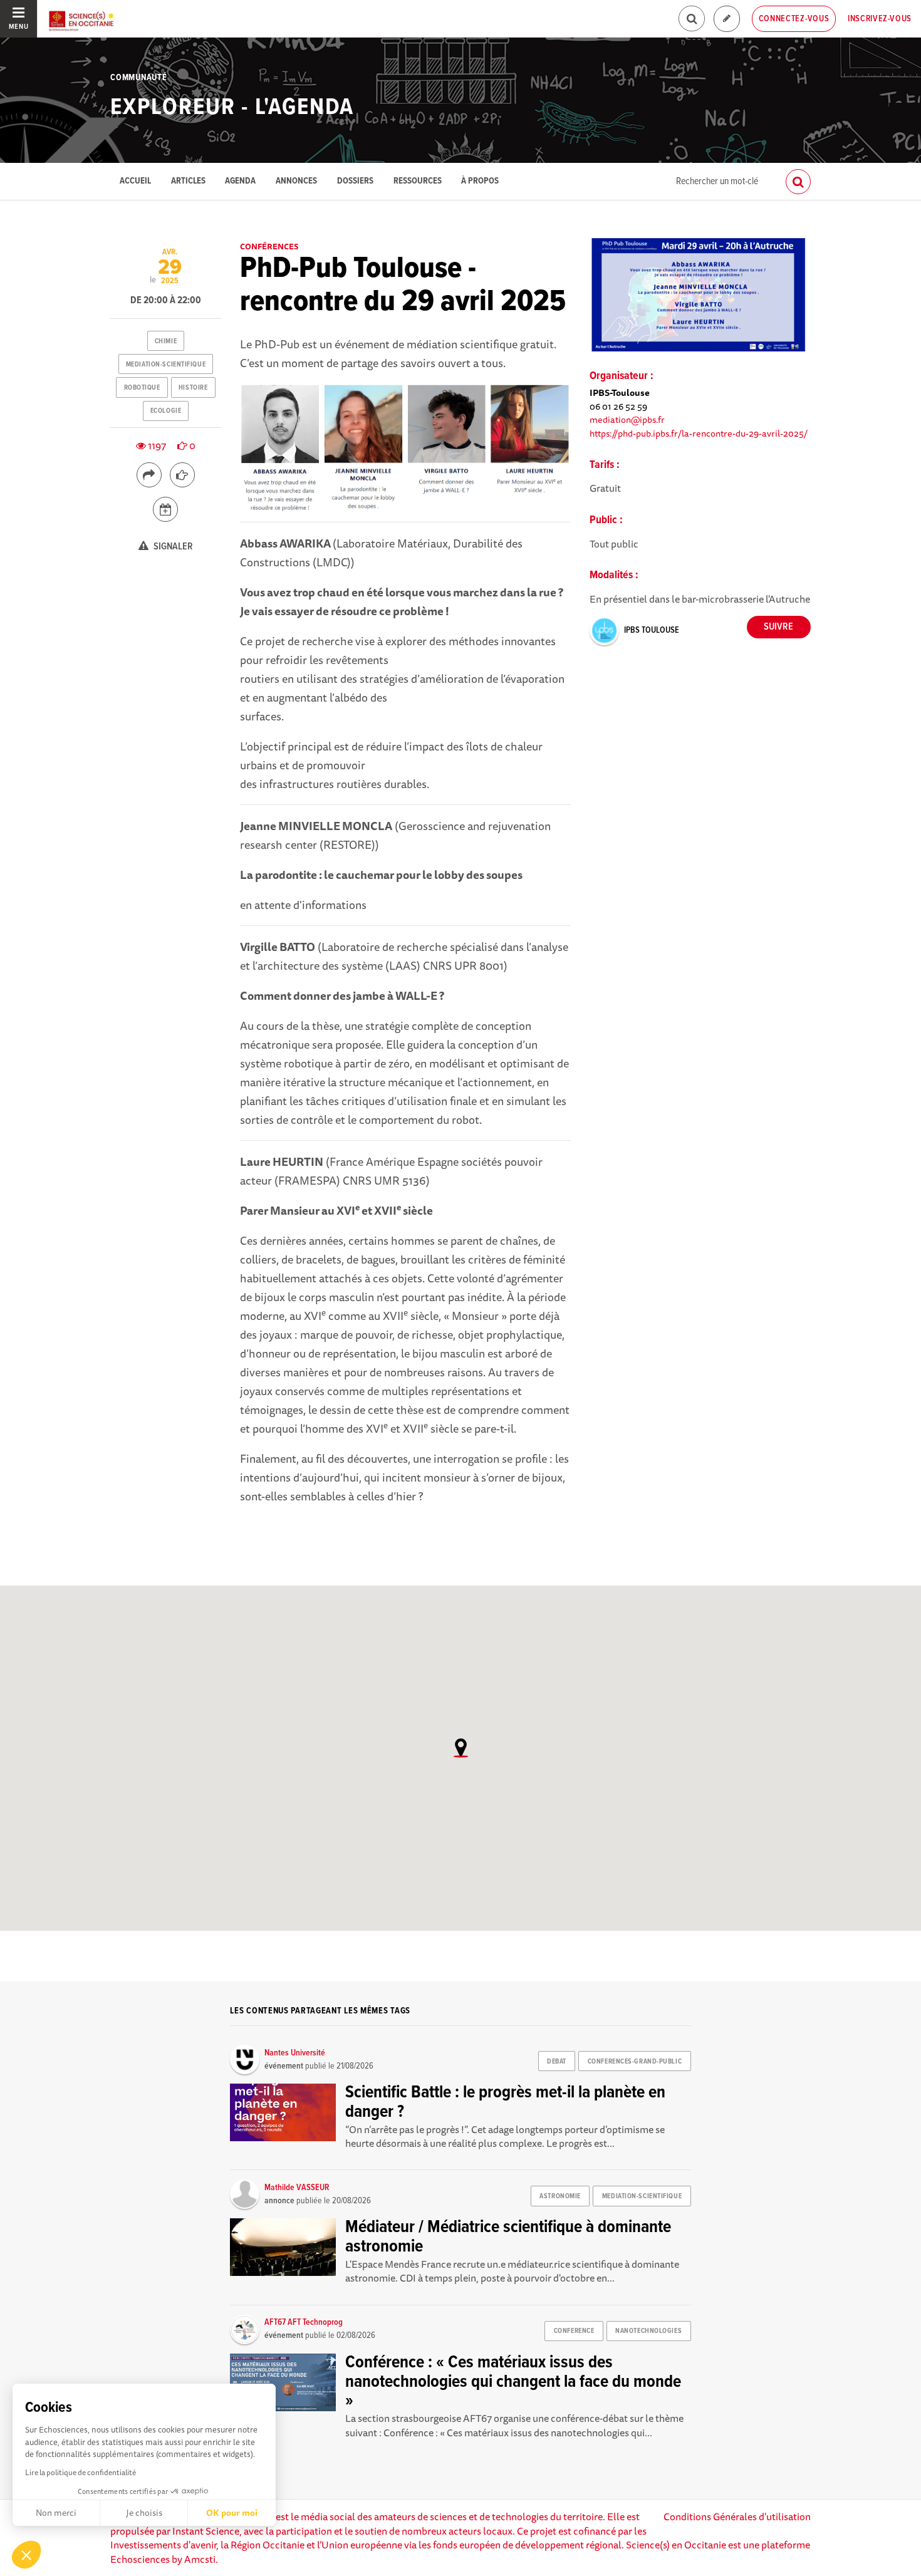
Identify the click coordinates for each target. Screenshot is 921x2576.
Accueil (135, 181)
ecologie (166, 411)
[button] (26, 2555)
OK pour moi (232, 2513)
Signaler (172, 547)
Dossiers (355, 181)
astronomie (560, 2196)
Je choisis (144, 2513)
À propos (480, 181)
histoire (193, 388)
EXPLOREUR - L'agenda (232, 108)
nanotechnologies (648, 2331)
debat (557, 2062)
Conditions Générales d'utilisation (737, 2516)
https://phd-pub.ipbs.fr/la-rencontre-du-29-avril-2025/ (699, 433)
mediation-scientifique (166, 365)
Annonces (296, 181)
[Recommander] (182, 475)
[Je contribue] (727, 19)
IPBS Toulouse (652, 630)
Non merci (56, 2513)
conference (574, 2331)
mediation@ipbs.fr (627, 419)
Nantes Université (295, 2053)
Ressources (418, 181)
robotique (142, 388)
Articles (188, 181)
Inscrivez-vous (880, 19)
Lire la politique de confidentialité (81, 2472)
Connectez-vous (794, 19)
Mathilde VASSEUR (297, 2188)
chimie (166, 341)
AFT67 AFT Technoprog (304, 2322)
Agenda (240, 181)
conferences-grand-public (635, 2062)
